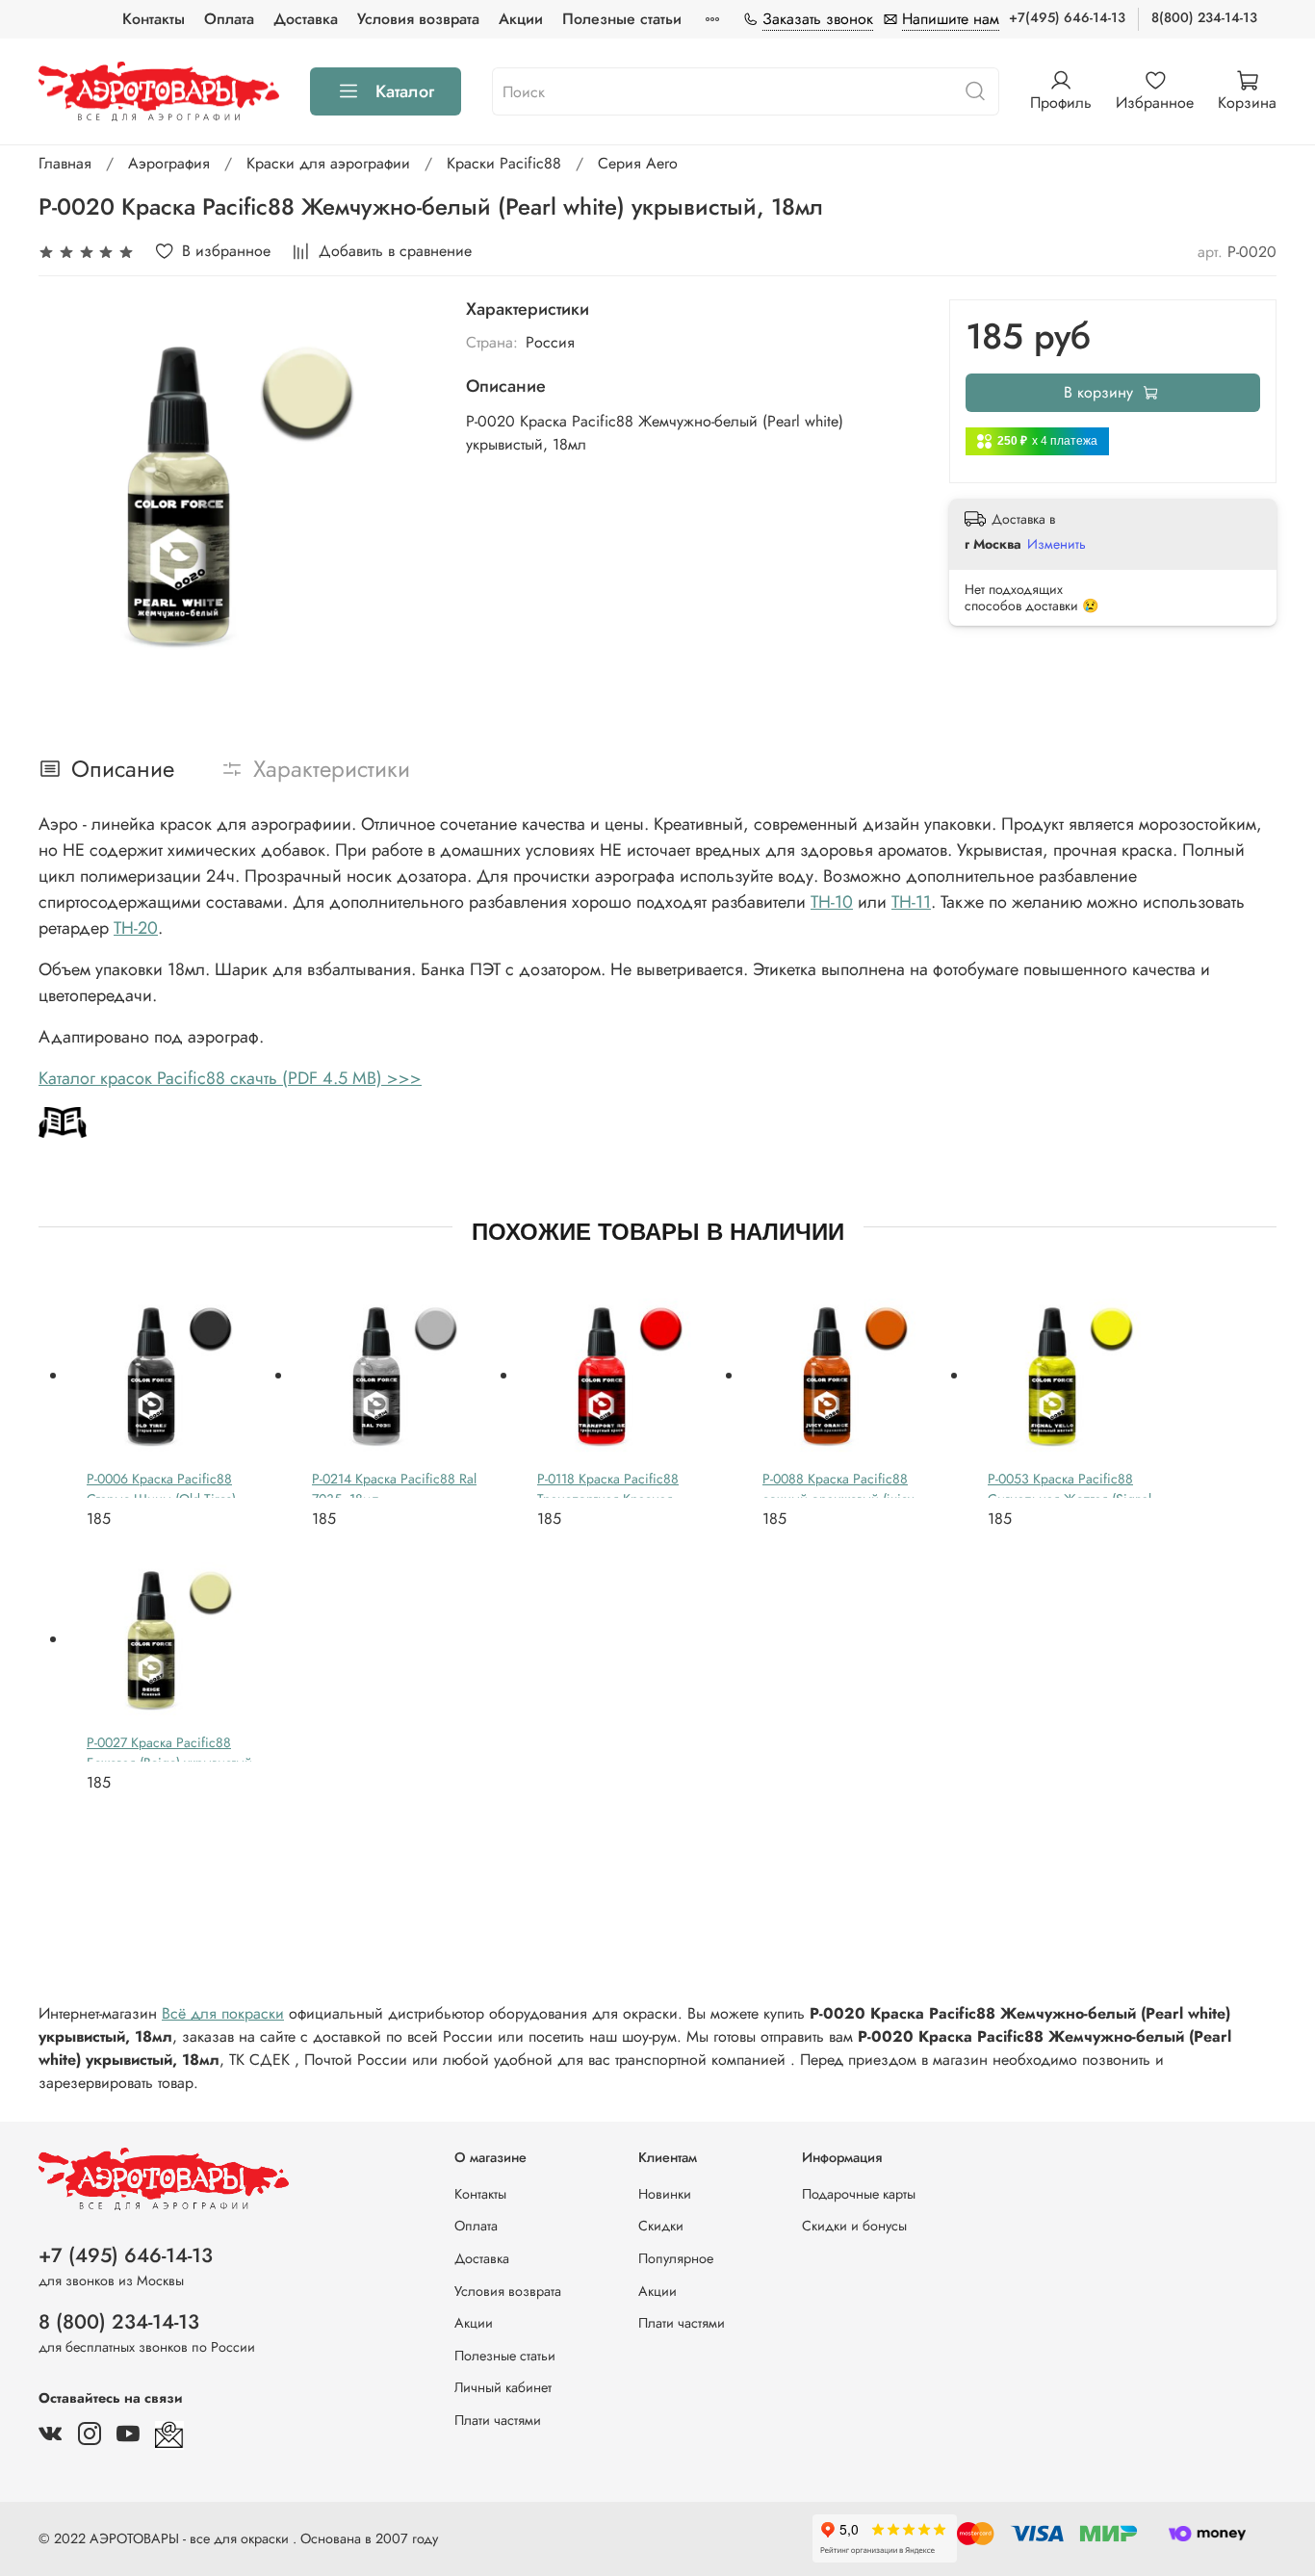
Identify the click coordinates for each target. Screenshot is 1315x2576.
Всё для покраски (223, 2013)
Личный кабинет (503, 2387)
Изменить (1057, 544)
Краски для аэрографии (328, 163)
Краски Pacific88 (504, 163)
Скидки (661, 2226)
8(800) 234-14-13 (1204, 17)
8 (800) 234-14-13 (119, 2322)
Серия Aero (638, 163)
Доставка (306, 19)
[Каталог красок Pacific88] (63, 1121)
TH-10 (832, 902)
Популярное (676, 2258)
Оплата (229, 19)
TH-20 (136, 928)
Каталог (405, 91)
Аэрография (169, 163)
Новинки (665, 2194)
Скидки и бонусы (854, 2226)
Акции (521, 19)
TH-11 (911, 902)
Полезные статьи (622, 19)
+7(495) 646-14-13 (1067, 17)
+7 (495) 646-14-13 (126, 2255)
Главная (65, 163)
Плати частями (498, 2420)
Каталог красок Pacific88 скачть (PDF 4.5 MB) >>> (230, 1078)
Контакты (154, 19)
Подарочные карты (859, 2194)
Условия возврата (418, 19)
